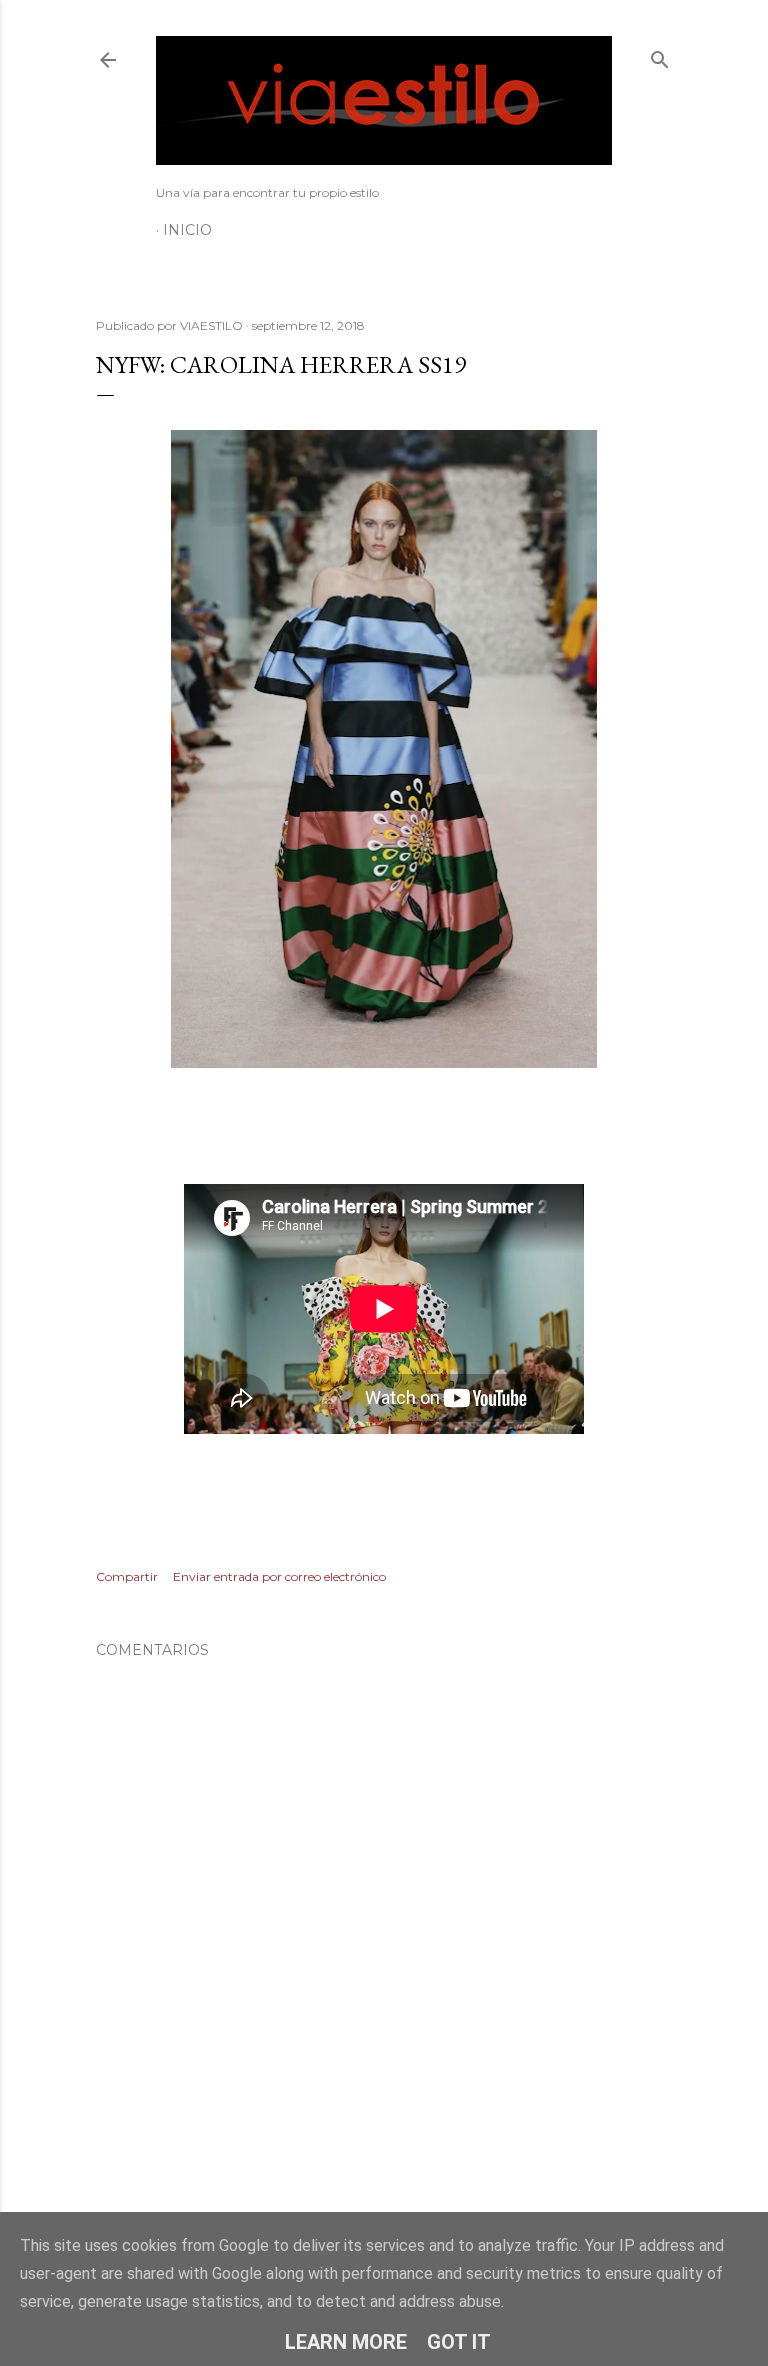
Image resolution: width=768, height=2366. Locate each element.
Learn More (346, 2342)
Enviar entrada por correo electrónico (279, 1576)
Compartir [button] (127, 1576)
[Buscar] (660, 55)
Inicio (187, 230)
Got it (459, 2342)
